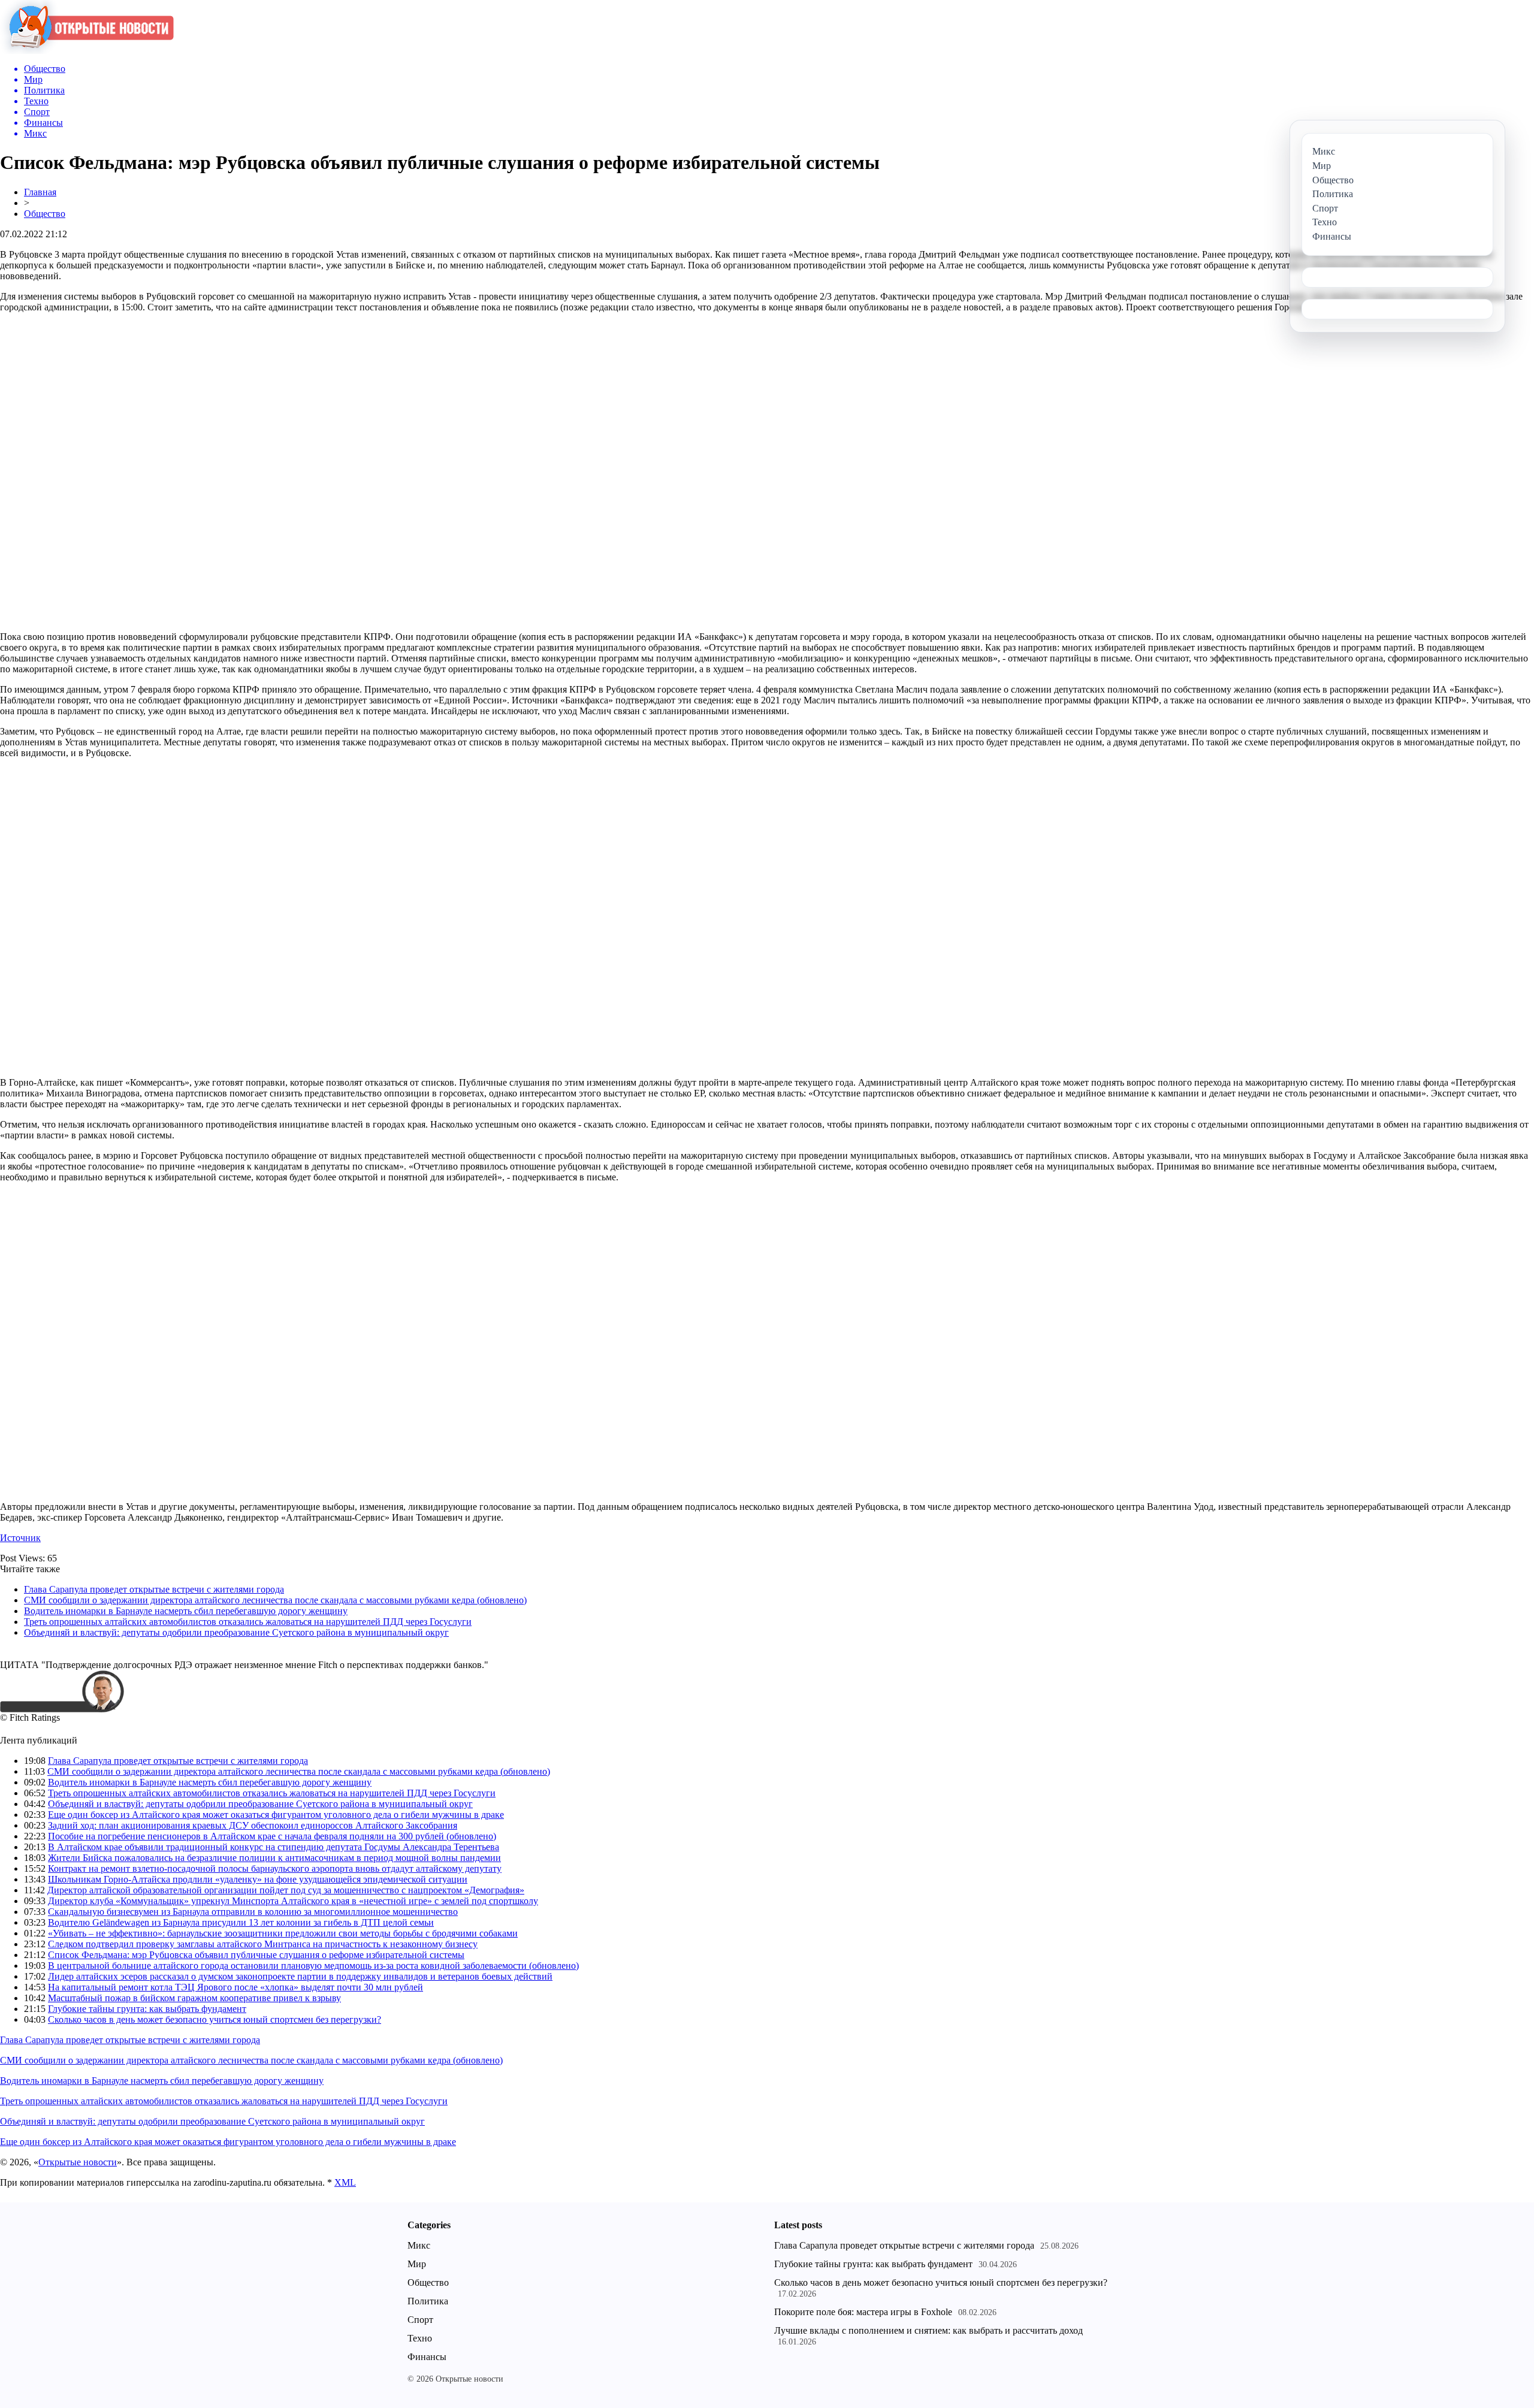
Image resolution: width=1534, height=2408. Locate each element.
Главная (40, 192)
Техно (420, 2338)
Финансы (427, 2357)
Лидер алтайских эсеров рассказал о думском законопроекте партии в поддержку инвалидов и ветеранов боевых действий (300, 1976)
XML (345, 2182)
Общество (45, 214)
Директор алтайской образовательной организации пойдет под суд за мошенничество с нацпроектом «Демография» (286, 1890)
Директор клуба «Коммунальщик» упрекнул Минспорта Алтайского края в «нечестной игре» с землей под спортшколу (293, 1901)
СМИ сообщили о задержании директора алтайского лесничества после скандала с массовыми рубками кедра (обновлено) (275, 1600)
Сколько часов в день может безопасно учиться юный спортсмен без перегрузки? (215, 2019)
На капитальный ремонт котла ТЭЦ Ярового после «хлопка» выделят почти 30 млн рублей (235, 1987)
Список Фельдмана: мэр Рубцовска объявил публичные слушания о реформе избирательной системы (256, 1955)
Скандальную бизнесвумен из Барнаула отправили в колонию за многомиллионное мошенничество (253, 1912)
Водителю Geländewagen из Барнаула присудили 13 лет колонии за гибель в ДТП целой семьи (241, 1922)
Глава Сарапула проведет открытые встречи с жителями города (154, 1589)
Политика (428, 2301)
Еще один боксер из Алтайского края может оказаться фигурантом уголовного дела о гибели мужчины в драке (276, 1815)
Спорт (420, 2320)
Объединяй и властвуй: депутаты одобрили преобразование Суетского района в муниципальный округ (236, 1632)
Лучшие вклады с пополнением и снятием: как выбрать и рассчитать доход (928, 2330)
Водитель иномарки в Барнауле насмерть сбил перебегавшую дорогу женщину (186, 1611)
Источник (20, 1538)
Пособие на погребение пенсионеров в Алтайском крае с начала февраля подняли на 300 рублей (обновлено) (272, 1836)
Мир (417, 2264)
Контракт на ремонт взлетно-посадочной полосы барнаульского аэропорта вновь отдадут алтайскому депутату (275, 1868)
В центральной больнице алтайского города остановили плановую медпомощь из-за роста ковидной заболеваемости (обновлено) (313, 1966)
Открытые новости (78, 2162)
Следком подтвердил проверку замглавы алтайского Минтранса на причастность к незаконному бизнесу (263, 1944)
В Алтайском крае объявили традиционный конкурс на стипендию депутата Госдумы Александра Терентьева (274, 1847)
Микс (419, 2245)
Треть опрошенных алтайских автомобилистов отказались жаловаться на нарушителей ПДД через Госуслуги (248, 1622)
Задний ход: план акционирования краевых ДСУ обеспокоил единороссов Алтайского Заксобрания (253, 1825)
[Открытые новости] (87, 51)
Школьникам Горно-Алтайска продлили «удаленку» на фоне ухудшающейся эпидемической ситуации (258, 1879)
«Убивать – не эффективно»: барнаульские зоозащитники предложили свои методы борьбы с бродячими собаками (283, 1933)
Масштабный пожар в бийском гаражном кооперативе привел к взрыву (194, 1998)
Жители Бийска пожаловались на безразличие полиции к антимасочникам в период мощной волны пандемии (274, 1858)
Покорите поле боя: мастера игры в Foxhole (863, 2312)
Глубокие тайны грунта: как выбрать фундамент (147, 2009)
